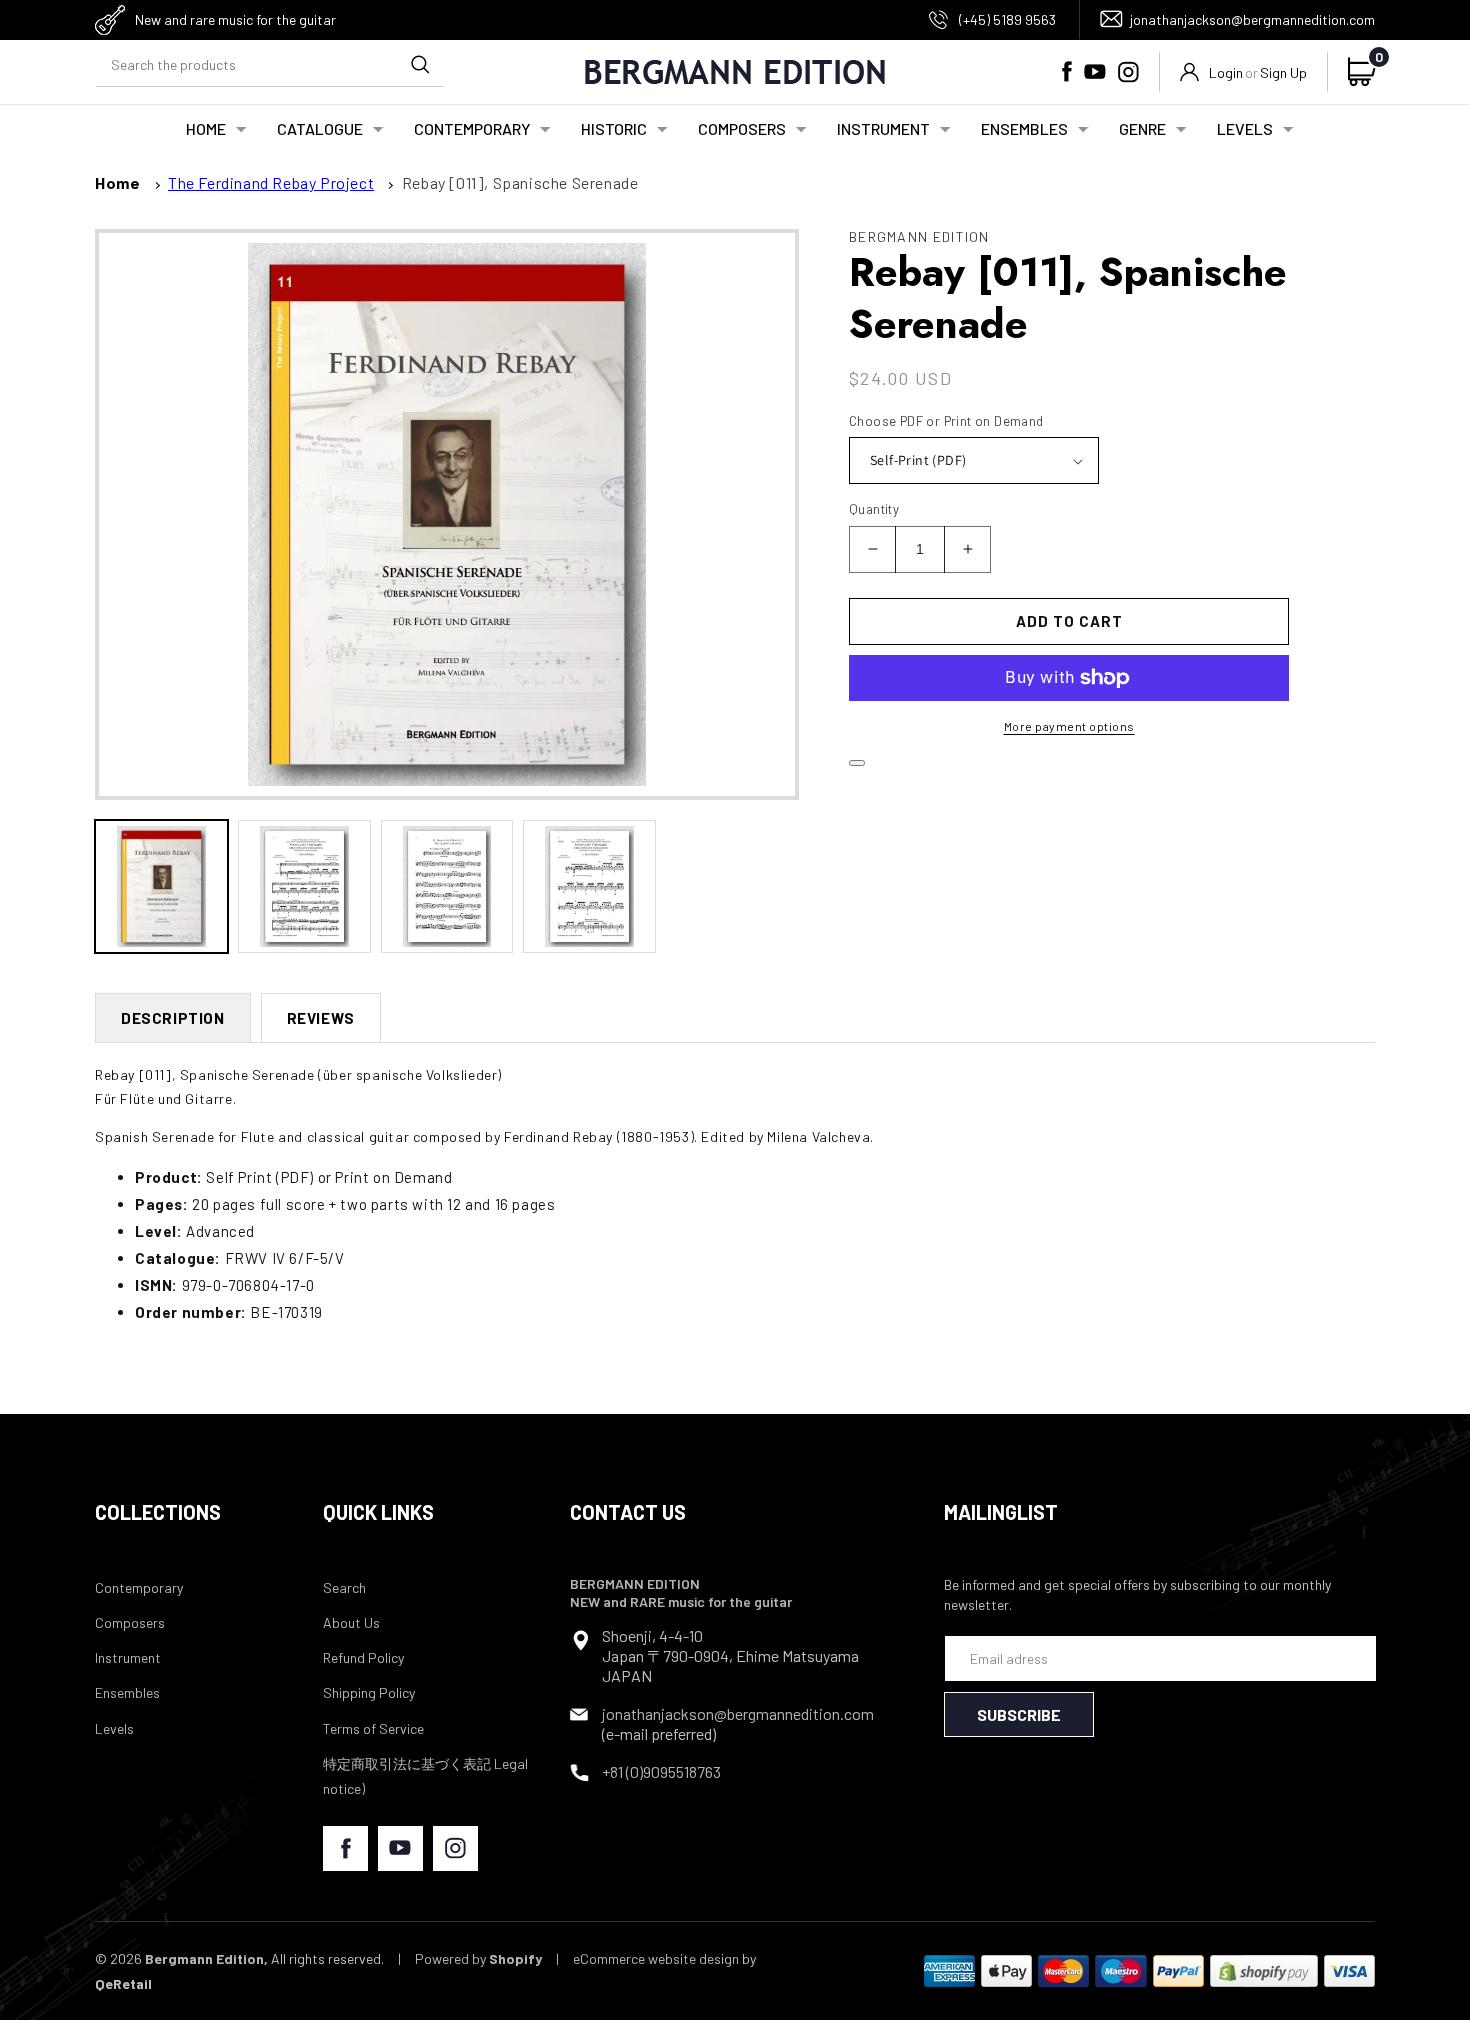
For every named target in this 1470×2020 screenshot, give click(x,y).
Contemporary (139, 1587)
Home (117, 182)
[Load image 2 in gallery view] (304, 886)
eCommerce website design (656, 1958)
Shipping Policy (369, 1692)
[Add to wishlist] (857, 763)
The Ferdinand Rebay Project (271, 182)
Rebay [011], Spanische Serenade (520, 182)
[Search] (420, 64)
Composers (130, 1622)
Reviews (321, 1018)
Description (173, 1018)
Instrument (128, 1657)
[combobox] (270, 64)
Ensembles (127, 1692)
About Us (351, 1622)
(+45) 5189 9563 (1007, 19)
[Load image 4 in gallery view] (589, 886)
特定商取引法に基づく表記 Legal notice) (425, 1776)
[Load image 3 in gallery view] (447, 886)
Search (344, 1587)
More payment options (1069, 726)
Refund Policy (363, 1657)
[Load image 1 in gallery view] (161, 886)
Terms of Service (373, 1728)
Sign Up (1283, 72)
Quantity (874, 509)
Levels (114, 1728)
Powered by (478, 1958)
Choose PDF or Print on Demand (946, 421)
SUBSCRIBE (1019, 1714)
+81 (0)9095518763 (661, 1771)
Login (1226, 72)
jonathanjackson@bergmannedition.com (1252, 19)
